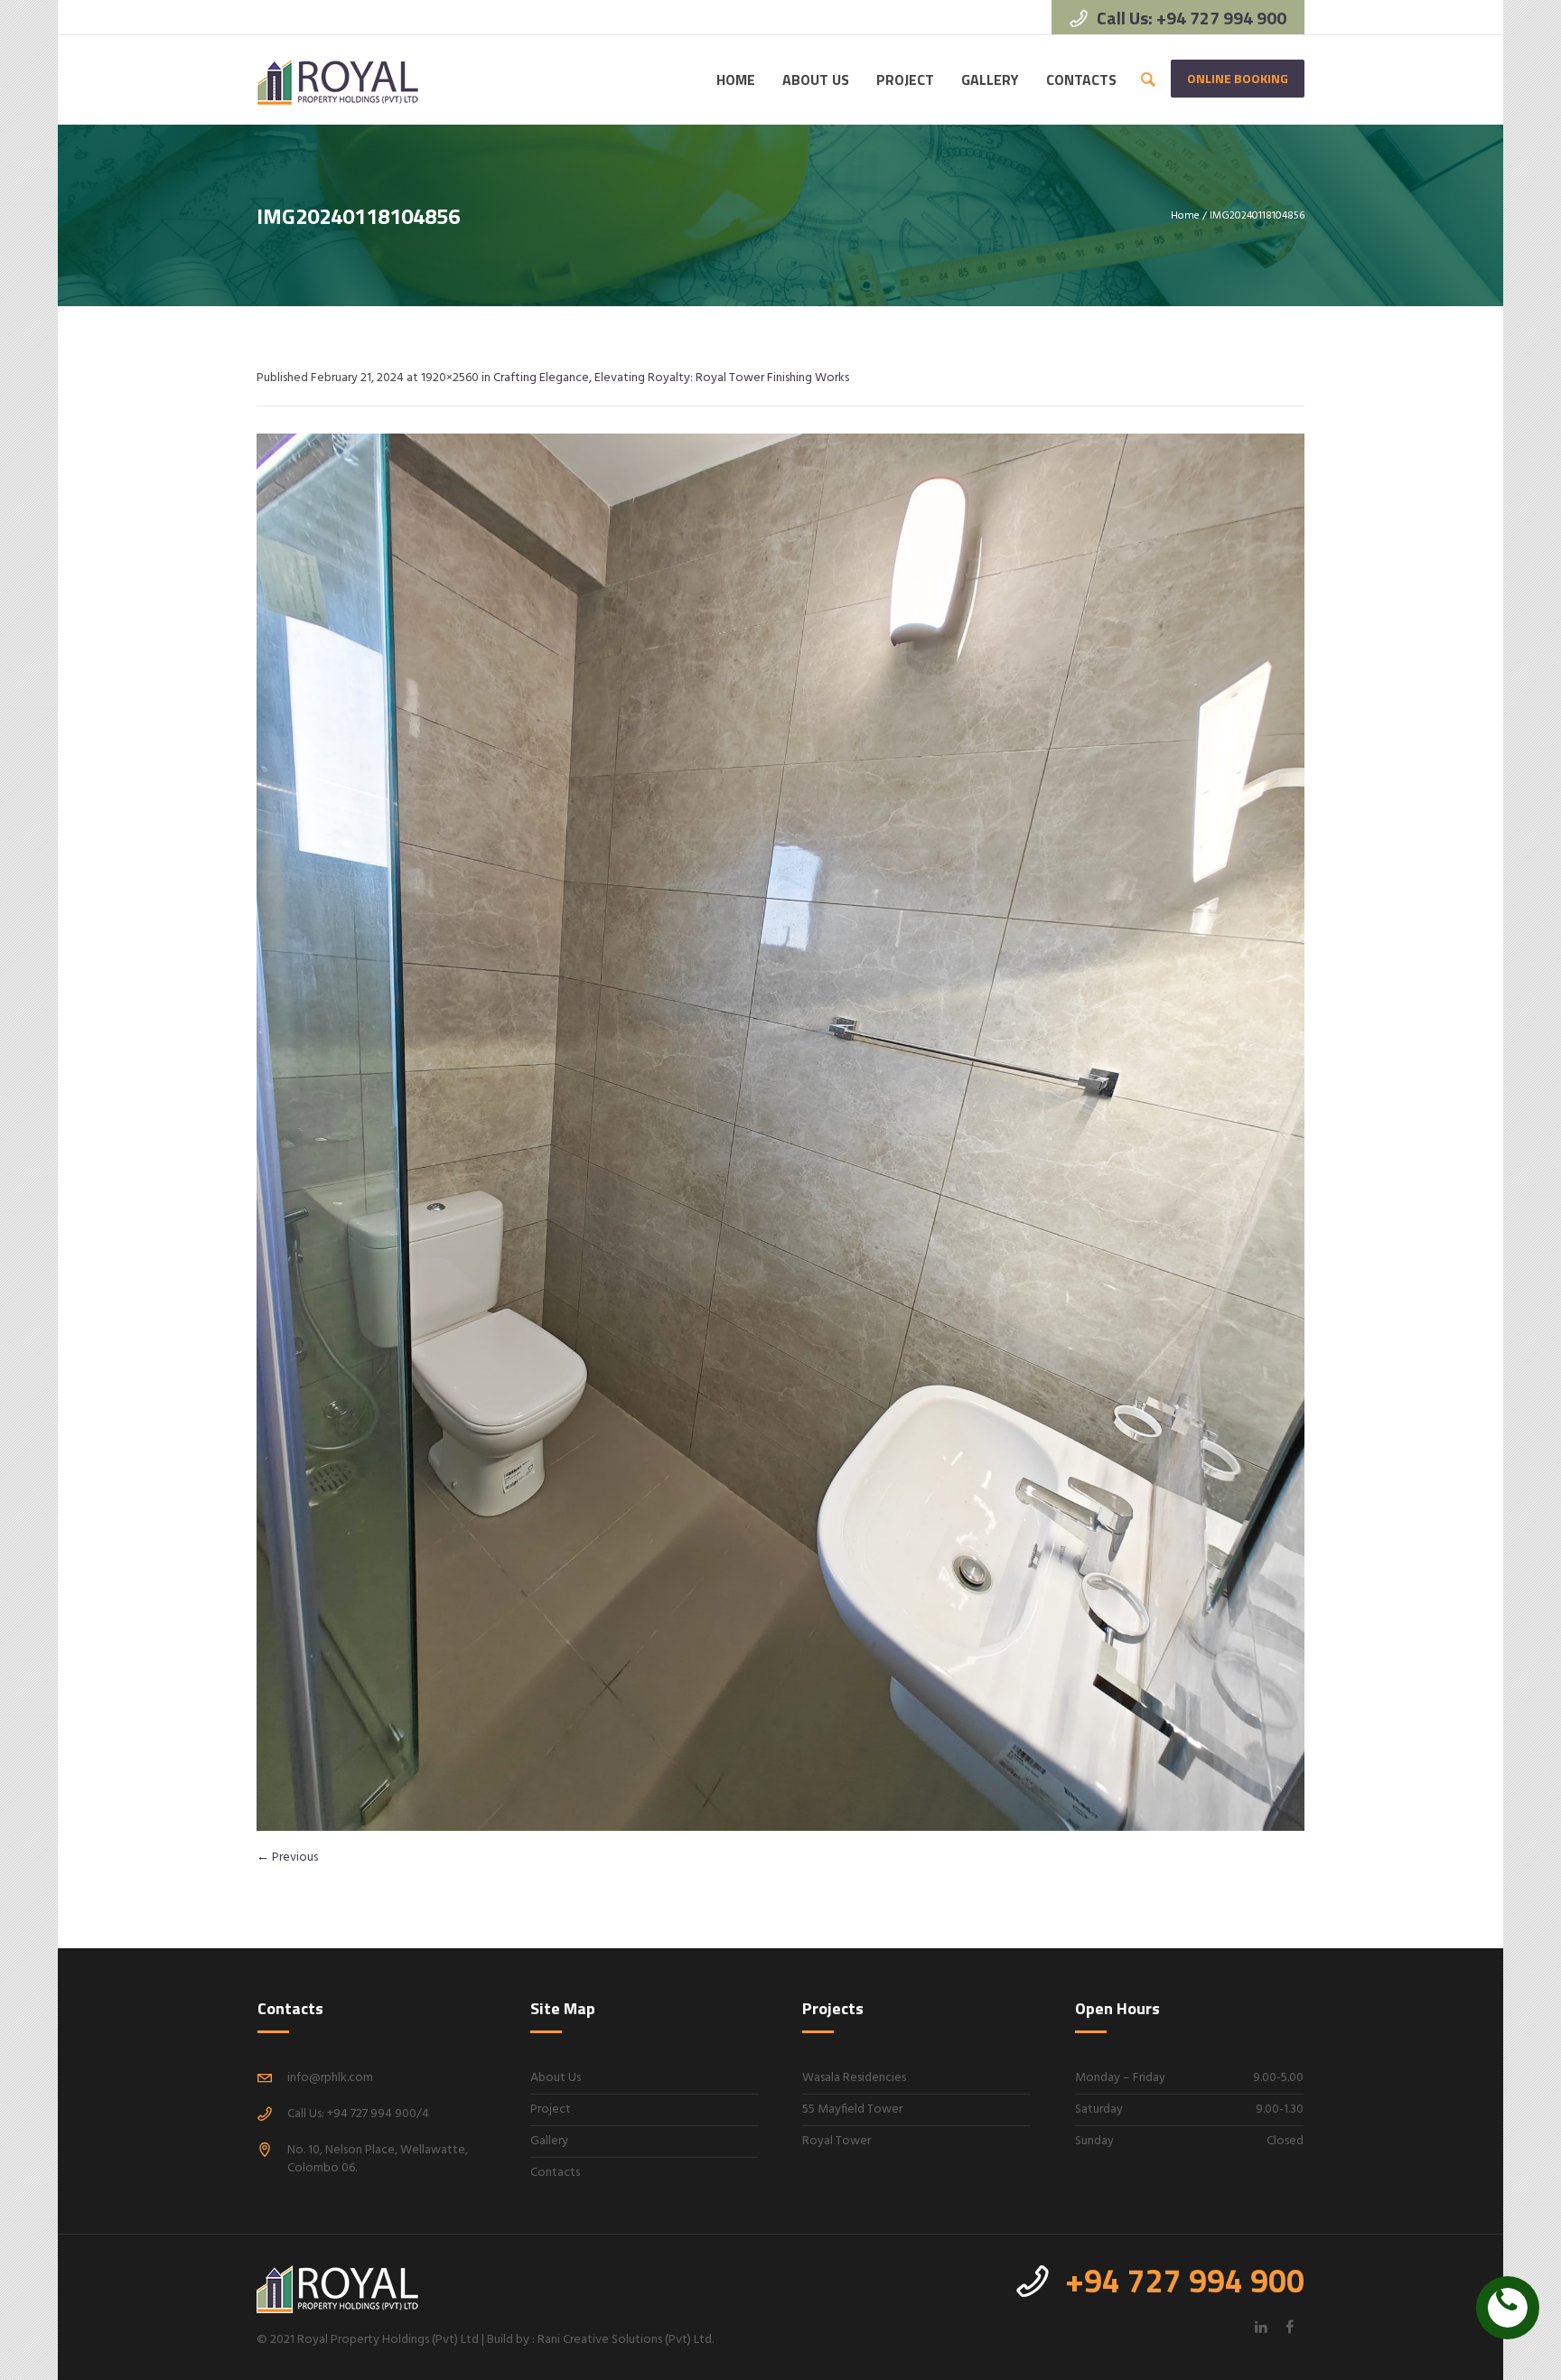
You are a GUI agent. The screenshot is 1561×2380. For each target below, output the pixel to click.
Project (551, 2109)
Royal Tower (837, 2141)
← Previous (287, 1857)
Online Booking (1238, 78)
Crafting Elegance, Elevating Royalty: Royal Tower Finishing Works (671, 378)
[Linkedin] (1261, 2327)
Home (1185, 216)
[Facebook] (1289, 2327)
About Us (556, 2078)
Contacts (555, 2173)
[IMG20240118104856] (780, 1132)
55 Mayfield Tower (852, 2109)
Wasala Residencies (854, 2078)
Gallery (549, 2141)
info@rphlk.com (330, 2078)
